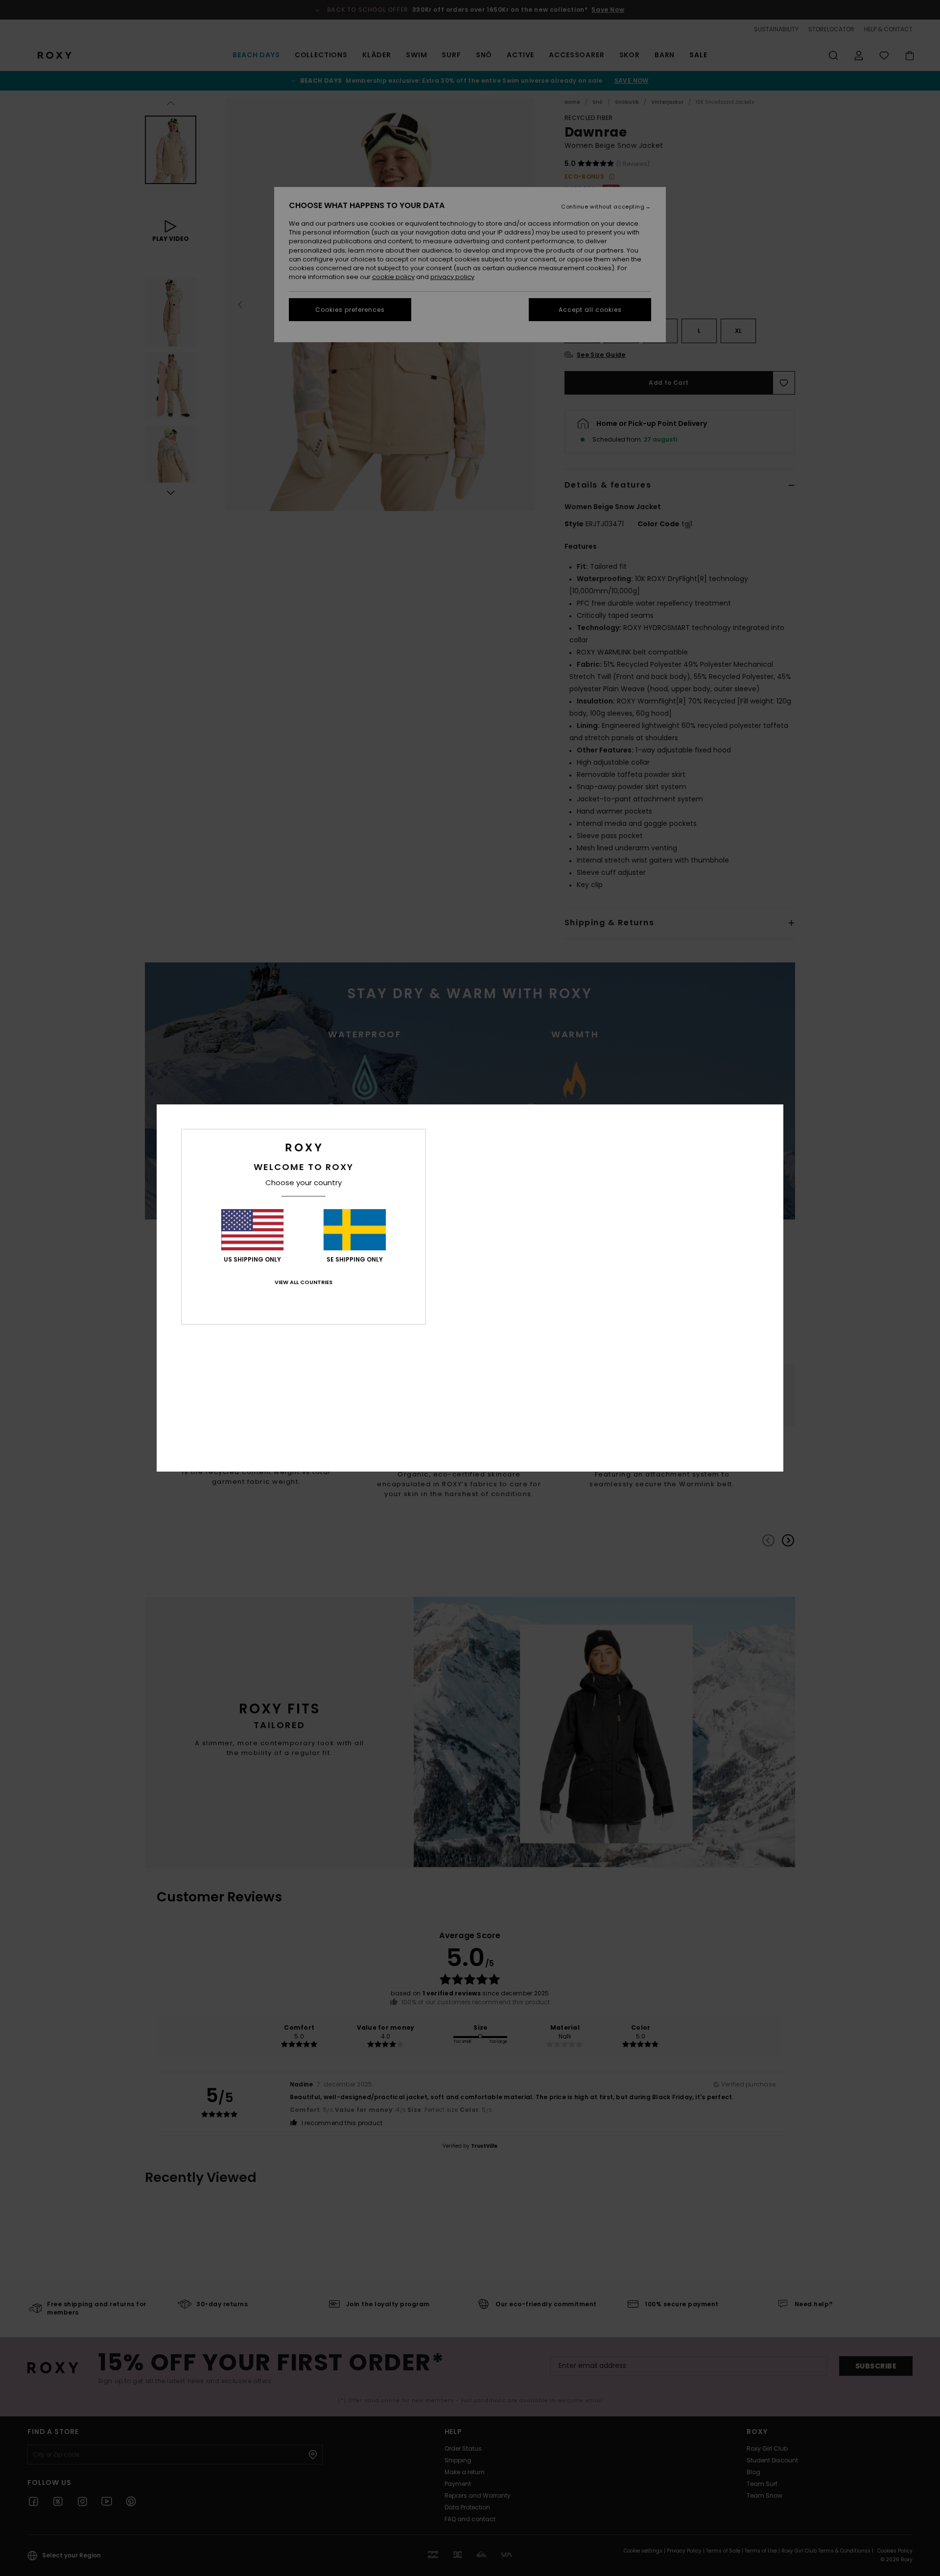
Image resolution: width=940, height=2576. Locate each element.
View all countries (304, 1282)
